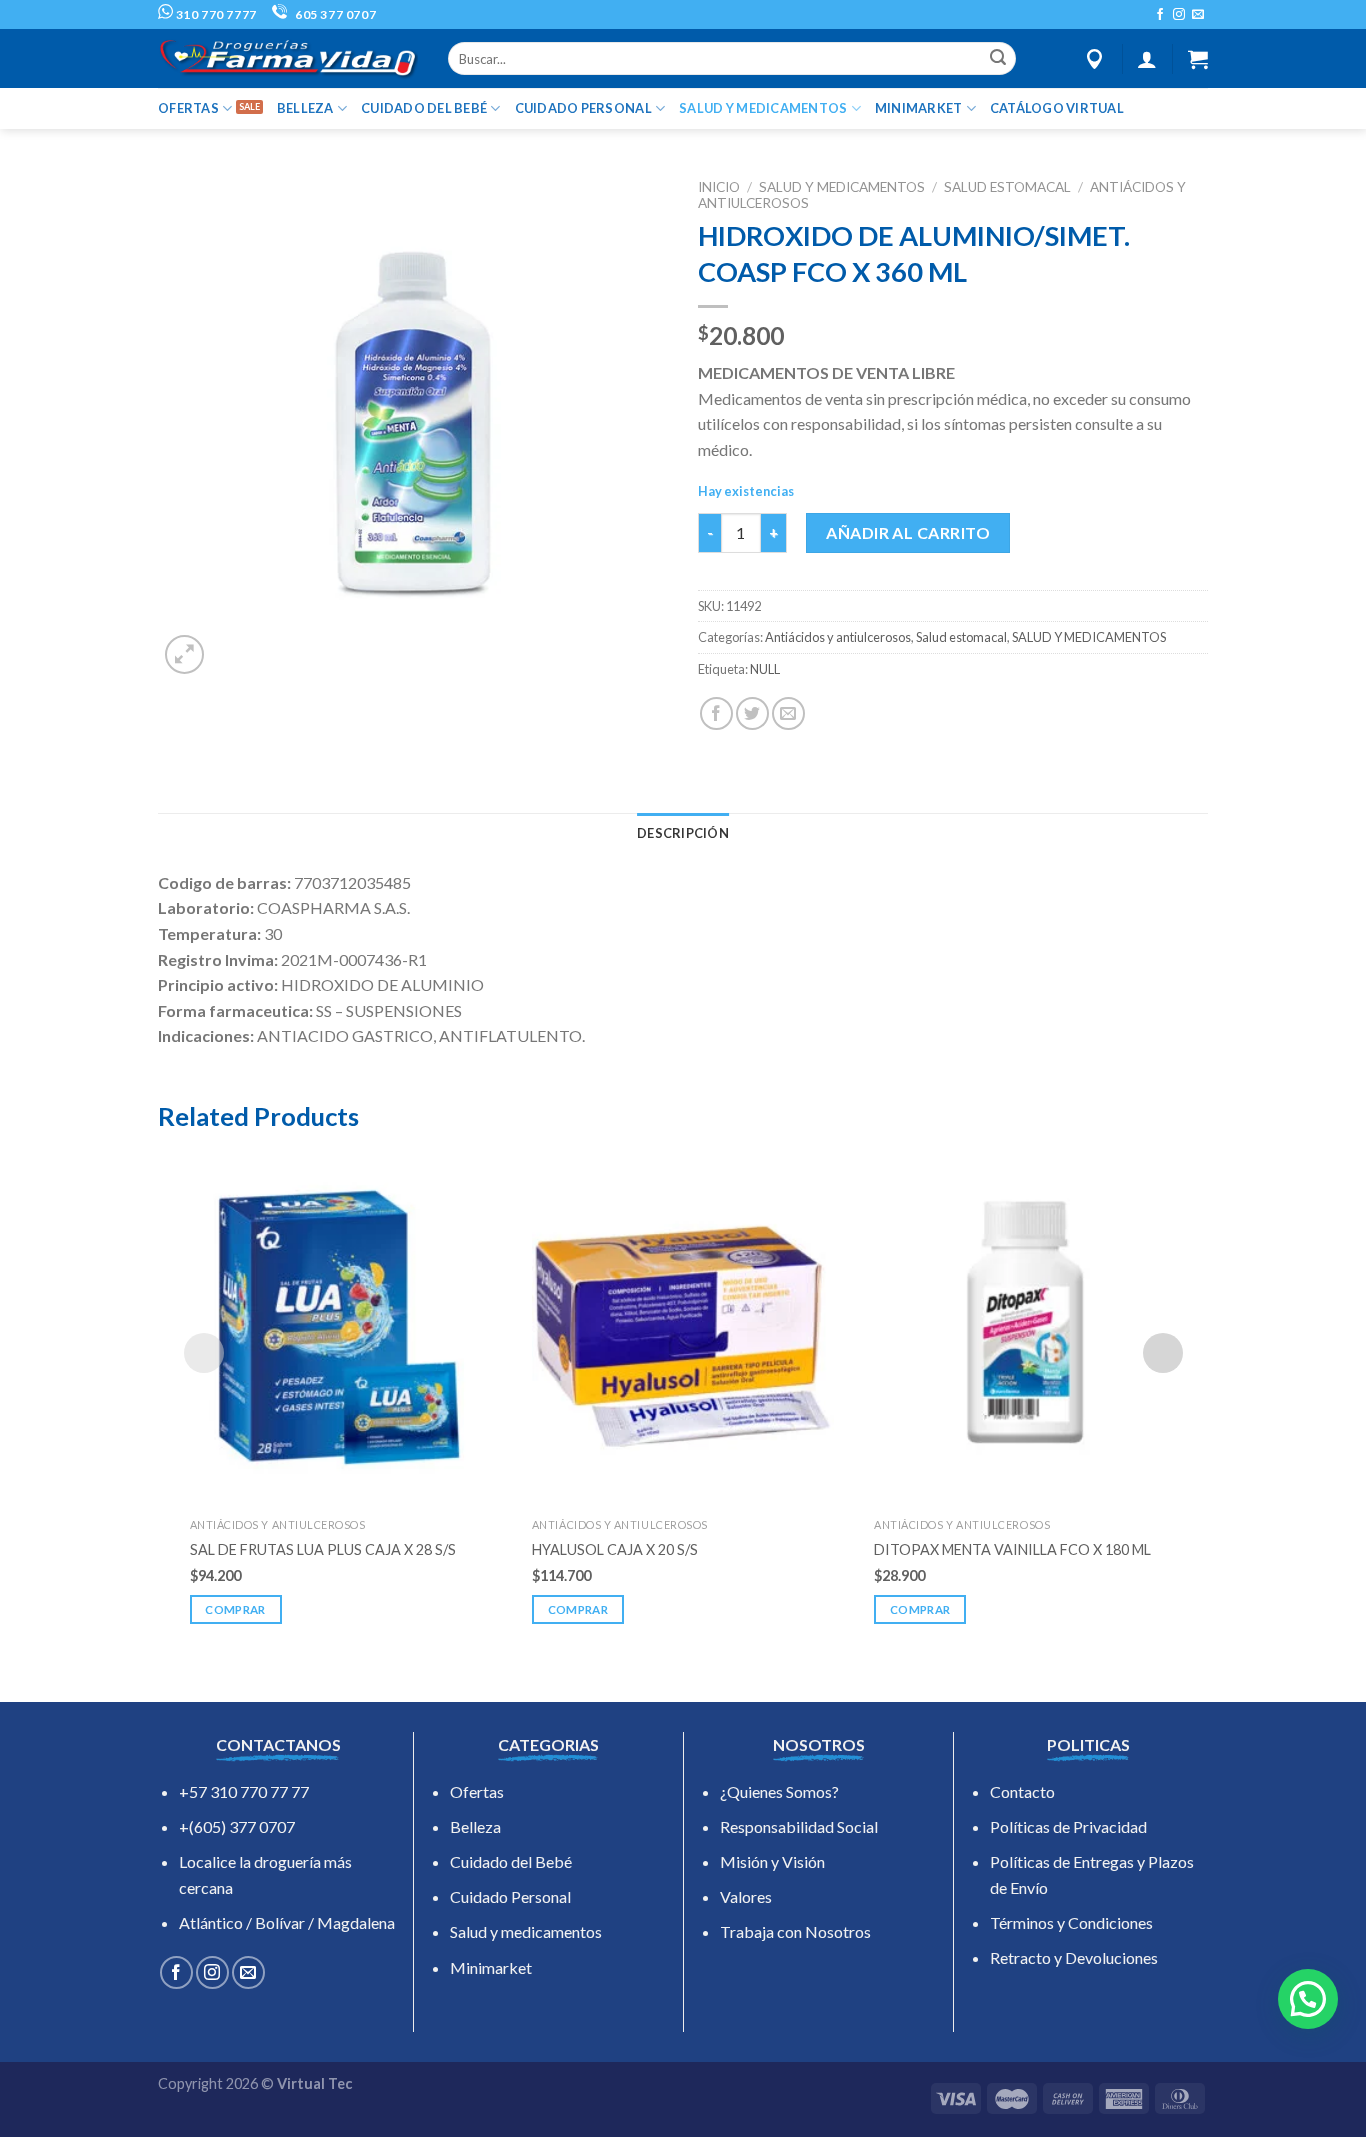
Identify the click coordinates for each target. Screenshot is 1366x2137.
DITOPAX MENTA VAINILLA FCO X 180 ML (1012, 1549)
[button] (1308, 1999)
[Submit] (998, 59)
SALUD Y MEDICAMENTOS (763, 108)
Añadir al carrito (908, 532)
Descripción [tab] (683, 833)
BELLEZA (305, 108)
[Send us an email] (1198, 15)
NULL (765, 669)
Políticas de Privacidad (1068, 1826)
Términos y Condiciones (1071, 1922)
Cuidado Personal (510, 1896)
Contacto (1022, 1791)
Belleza (475, 1826)
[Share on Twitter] (752, 713)
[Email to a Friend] (788, 713)
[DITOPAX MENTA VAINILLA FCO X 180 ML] (1025, 1327)
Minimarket (491, 1967)
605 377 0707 (334, 14)
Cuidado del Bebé (511, 1861)
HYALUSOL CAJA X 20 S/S (615, 1549)
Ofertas (477, 1791)
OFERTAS (188, 108)
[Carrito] (1198, 59)
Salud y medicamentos (526, 1931)
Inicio (719, 187)
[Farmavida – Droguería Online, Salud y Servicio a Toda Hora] (288, 58)
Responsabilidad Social (799, 1826)
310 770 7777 (215, 14)
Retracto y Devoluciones (1074, 1957)
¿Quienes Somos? (779, 1791)
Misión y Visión (772, 1861)
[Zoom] (184, 654)
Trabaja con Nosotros (795, 1931)
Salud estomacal (1007, 187)
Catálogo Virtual (1057, 108)
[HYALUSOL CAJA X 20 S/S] (683, 1327)
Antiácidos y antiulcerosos (838, 637)
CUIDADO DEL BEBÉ (424, 108)
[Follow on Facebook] (1160, 15)
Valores (746, 1896)
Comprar (235, 1609)
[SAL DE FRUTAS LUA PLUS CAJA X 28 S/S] (341, 1327)
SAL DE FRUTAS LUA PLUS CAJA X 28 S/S (323, 1549)
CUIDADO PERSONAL (583, 108)
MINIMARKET (919, 108)
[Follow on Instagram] (1179, 15)
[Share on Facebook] (716, 713)
